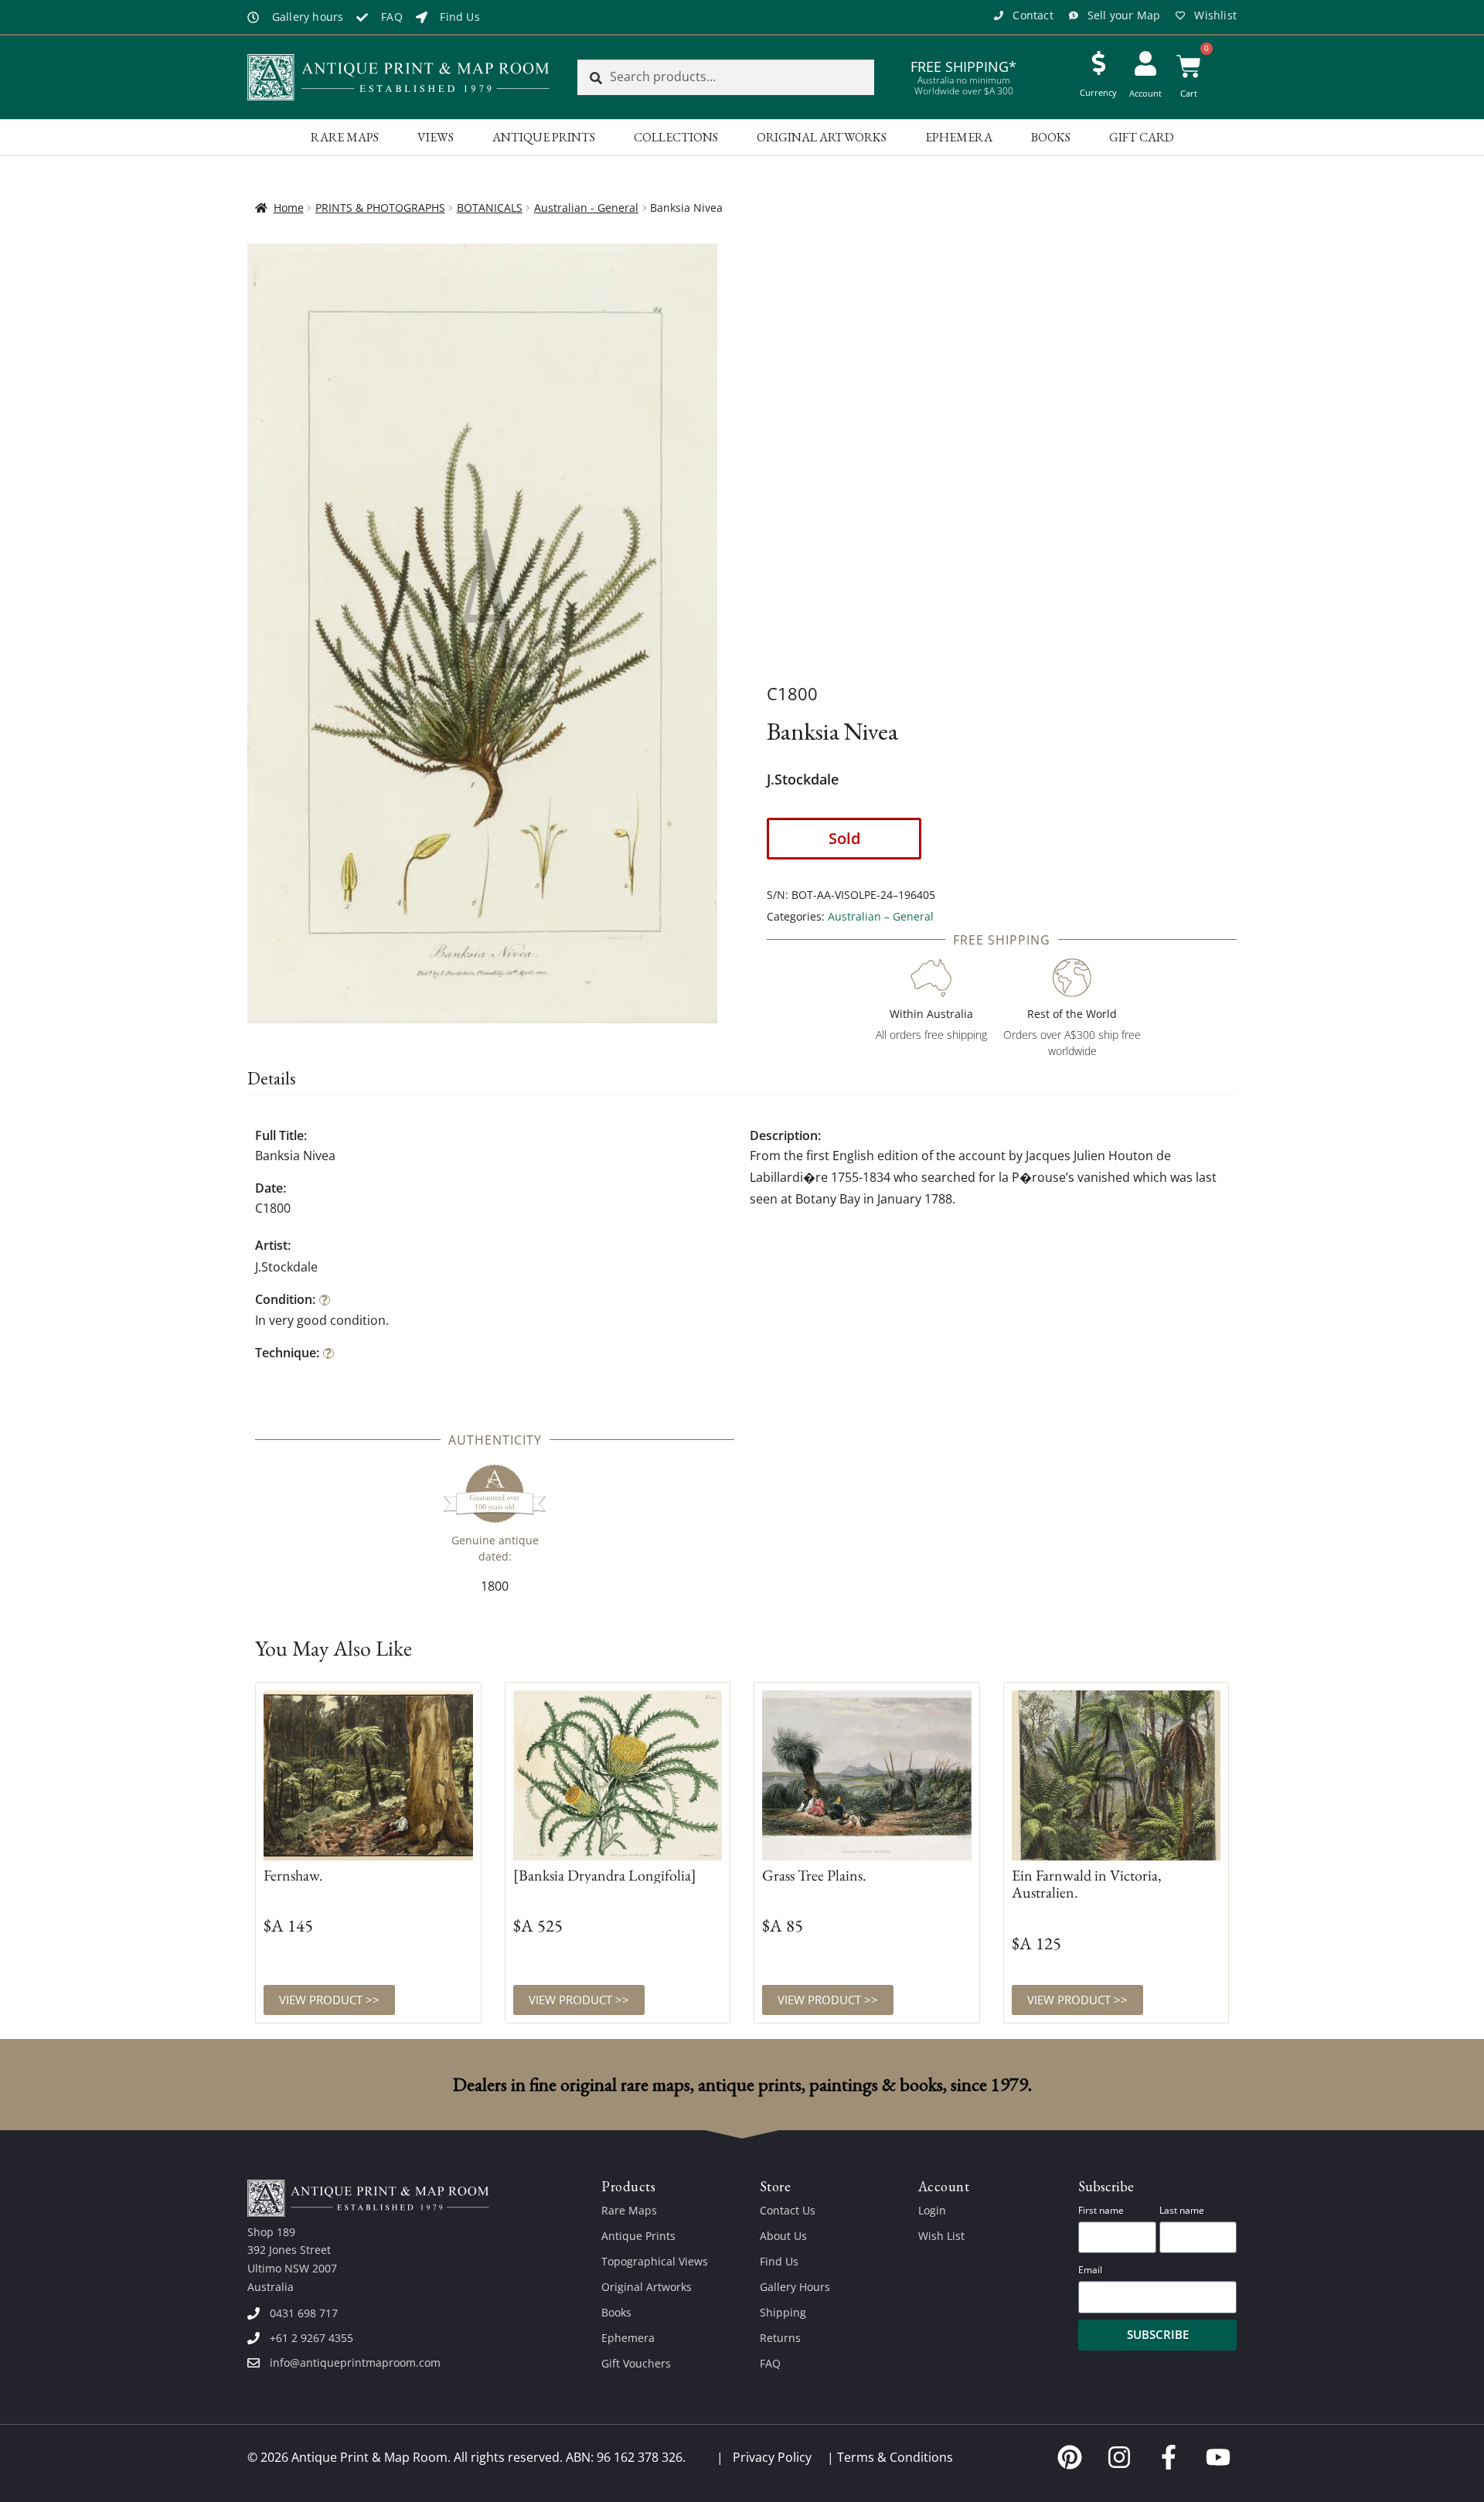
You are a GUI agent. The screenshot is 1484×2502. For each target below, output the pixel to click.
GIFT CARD (1142, 137)
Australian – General (881, 916)
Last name (1182, 2210)
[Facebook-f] (1169, 2457)
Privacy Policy (772, 2457)
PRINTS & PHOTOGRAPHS (380, 208)
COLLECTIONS (676, 137)
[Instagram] (1119, 2457)
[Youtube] (1218, 2457)
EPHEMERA (959, 137)
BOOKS (1051, 137)
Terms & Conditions (895, 2457)
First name (1101, 2210)
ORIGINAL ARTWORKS (822, 137)
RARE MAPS (345, 137)
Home (289, 208)
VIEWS (436, 137)
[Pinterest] (1070, 2457)
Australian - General (586, 208)
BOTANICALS (490, 208)
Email (1090, 2270)
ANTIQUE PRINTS (544, 137)
